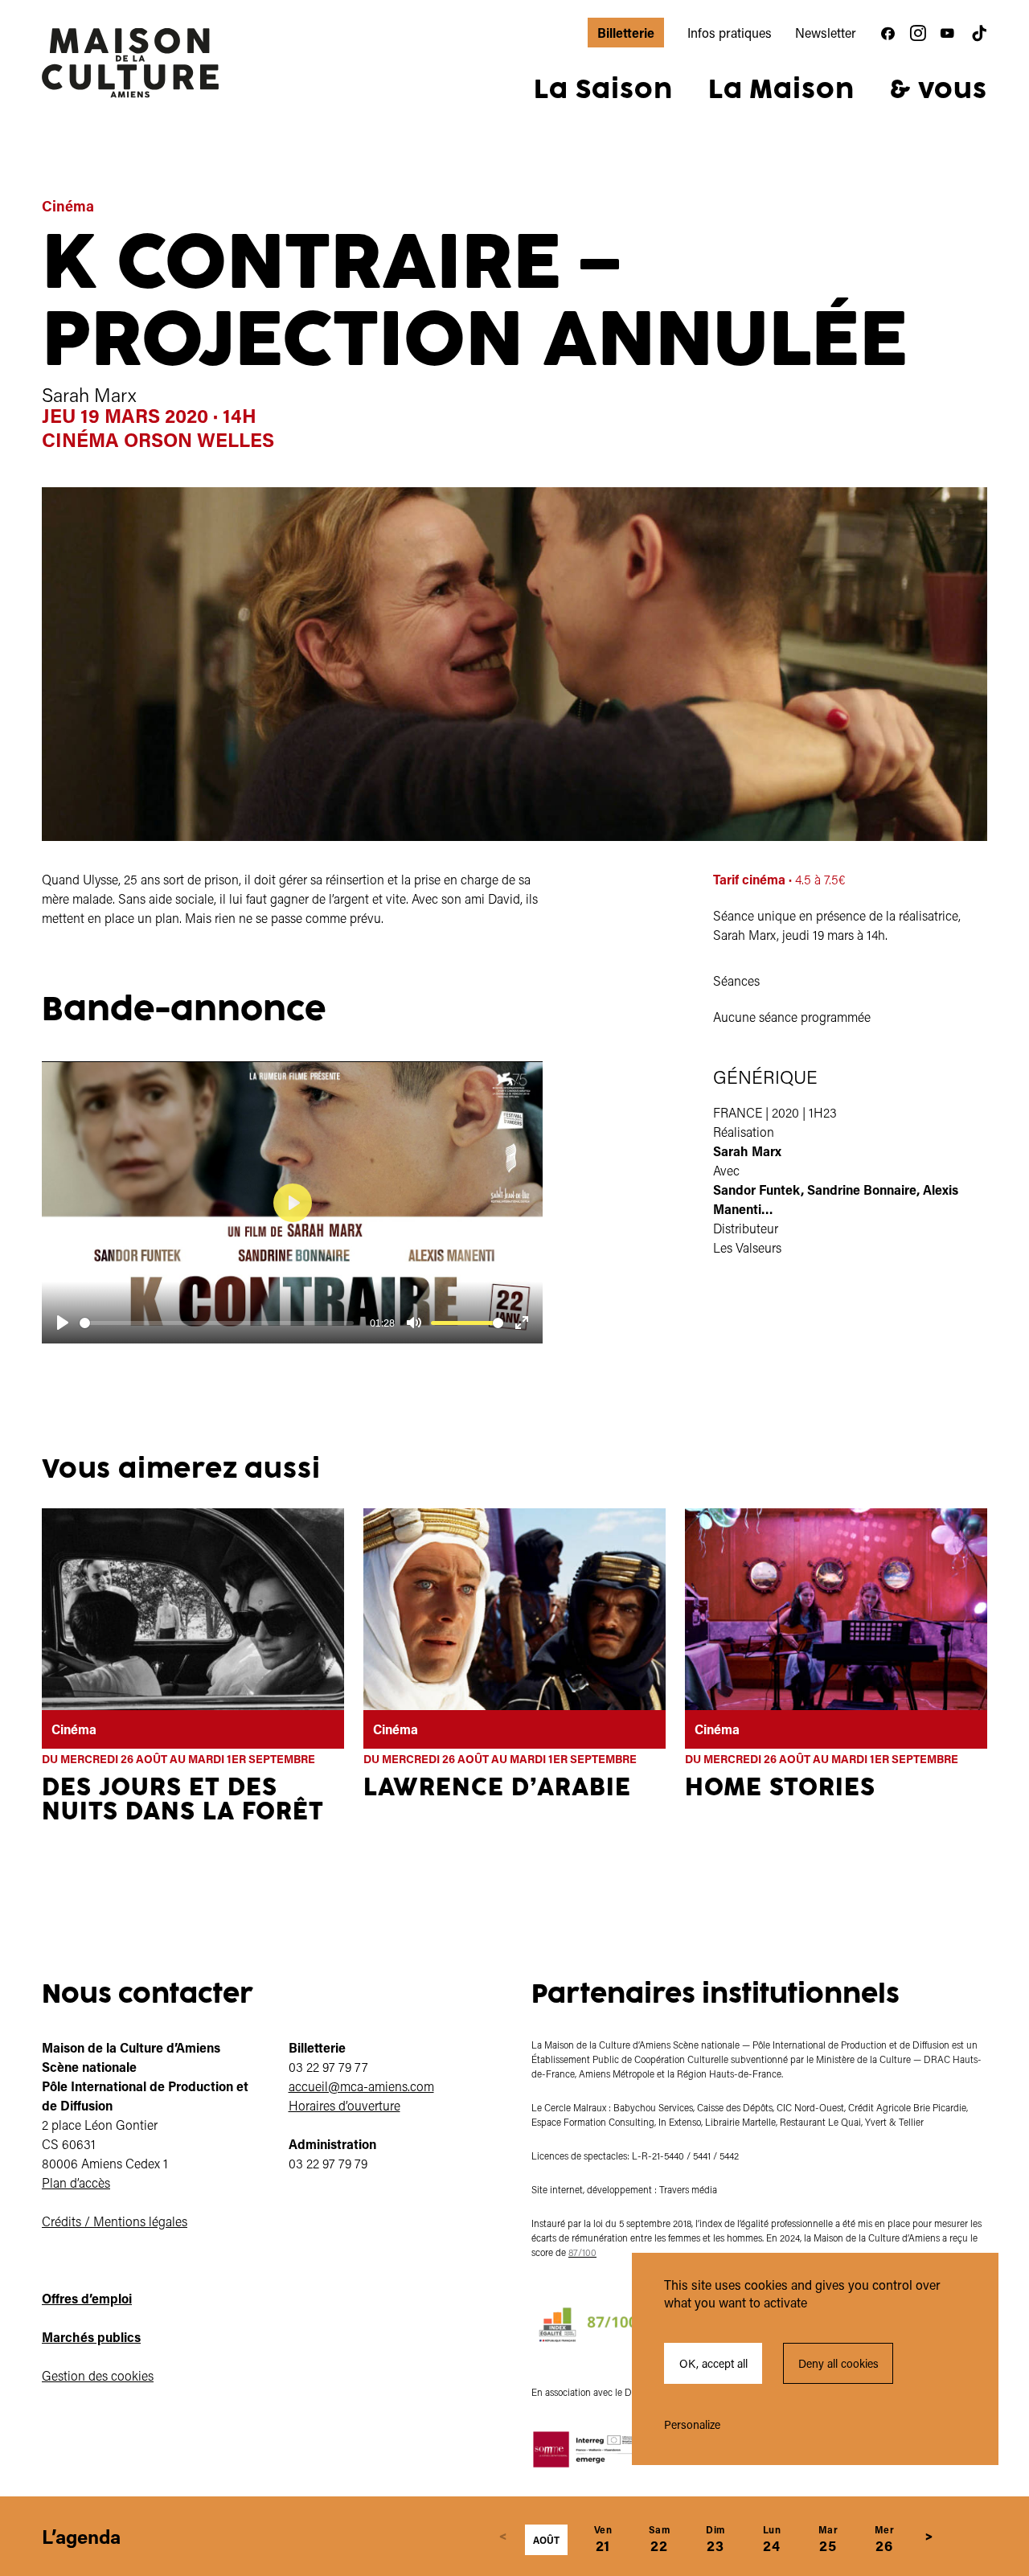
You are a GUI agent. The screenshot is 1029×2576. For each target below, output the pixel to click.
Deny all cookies (838, 2363)
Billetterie (626, 33)
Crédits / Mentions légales (115, 2221)
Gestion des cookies (98, 2375)
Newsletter (826, 33)
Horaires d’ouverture (344, 2105)
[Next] (929, 2537)
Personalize (692, 2424)
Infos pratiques (730, 33)
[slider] (217, 1323)
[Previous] (503, 2537)
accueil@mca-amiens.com (361, 2086)
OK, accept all (713, 2363)
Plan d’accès (76, 2182)
